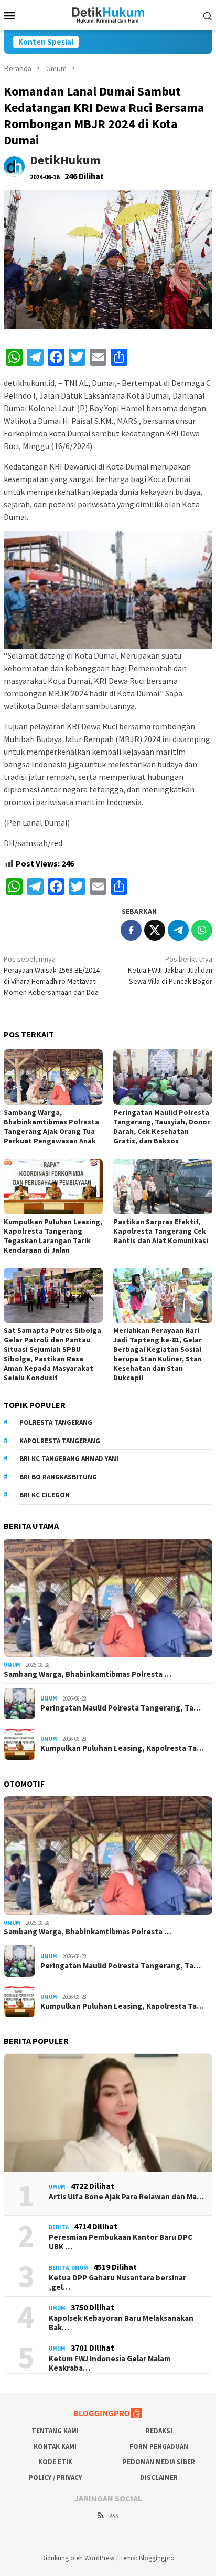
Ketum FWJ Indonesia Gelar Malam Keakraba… (110, 2363)
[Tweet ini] (155, 930)
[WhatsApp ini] (202, 930)
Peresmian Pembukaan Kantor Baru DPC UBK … (121, 2242)
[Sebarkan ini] (131, 930)
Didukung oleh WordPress (78, 2558)
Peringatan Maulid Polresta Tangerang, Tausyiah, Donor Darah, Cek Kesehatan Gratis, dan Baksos (162, 1127)
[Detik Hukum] (108, 14)
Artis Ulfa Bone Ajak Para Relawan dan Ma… (126, 2197)
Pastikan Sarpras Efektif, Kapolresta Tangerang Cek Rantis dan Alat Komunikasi (161, 1231)
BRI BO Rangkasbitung (58, 1477)
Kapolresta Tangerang (60, 1441)
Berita (59, 2227)
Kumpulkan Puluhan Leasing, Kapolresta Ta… (122, 1748)
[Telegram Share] (178, 930)
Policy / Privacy (55, 2478)
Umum (12, 1665)
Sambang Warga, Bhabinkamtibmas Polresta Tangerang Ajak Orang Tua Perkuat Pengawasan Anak (51, 1127)
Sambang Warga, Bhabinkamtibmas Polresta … (88, 1674)
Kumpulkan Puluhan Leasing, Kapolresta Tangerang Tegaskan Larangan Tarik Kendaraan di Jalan (53, 1236)
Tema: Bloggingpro (147, 2558)
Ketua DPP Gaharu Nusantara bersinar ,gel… (117, 2282)
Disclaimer (159, 2478)
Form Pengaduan (159, 2447)
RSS (113, 2516)
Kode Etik (55, 2462)
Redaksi (159, 2431)
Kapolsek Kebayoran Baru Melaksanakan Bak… (121, 2323)
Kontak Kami (55, 2447)
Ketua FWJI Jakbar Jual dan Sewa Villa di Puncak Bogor (170, 970)
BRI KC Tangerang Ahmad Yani (69, 1459)
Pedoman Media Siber (159, 2462)
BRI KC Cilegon (45, 1495)
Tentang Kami (55, 2431)
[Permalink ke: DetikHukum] (14, 166)
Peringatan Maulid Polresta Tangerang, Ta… (121, 1708)
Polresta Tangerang (56, 1422)
